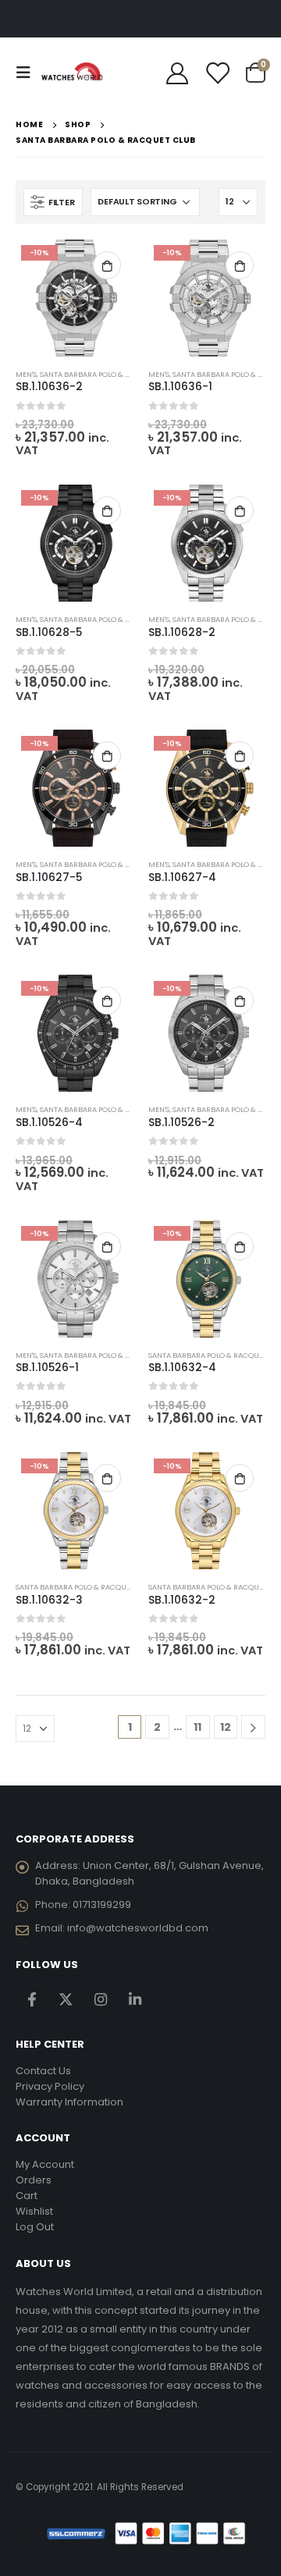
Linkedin (135, 2000)
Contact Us (43, 2071)
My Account (45, 2164)
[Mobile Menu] (28, 73)
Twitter (66, 2000)
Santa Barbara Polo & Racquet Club (109, 374)
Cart (27, 2196)
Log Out (35, 2227)
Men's (26, 374)
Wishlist (34, 2211)
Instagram (100, 2000)
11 (197, 1727)
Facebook (32, 2000)
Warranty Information (69, 2102)
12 (226, 1727)
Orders (34, 2180)
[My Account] (178, 73)
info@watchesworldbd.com (138, 1928)
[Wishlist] (217, 73)
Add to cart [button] (107, 265)
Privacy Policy (50, 2086)
